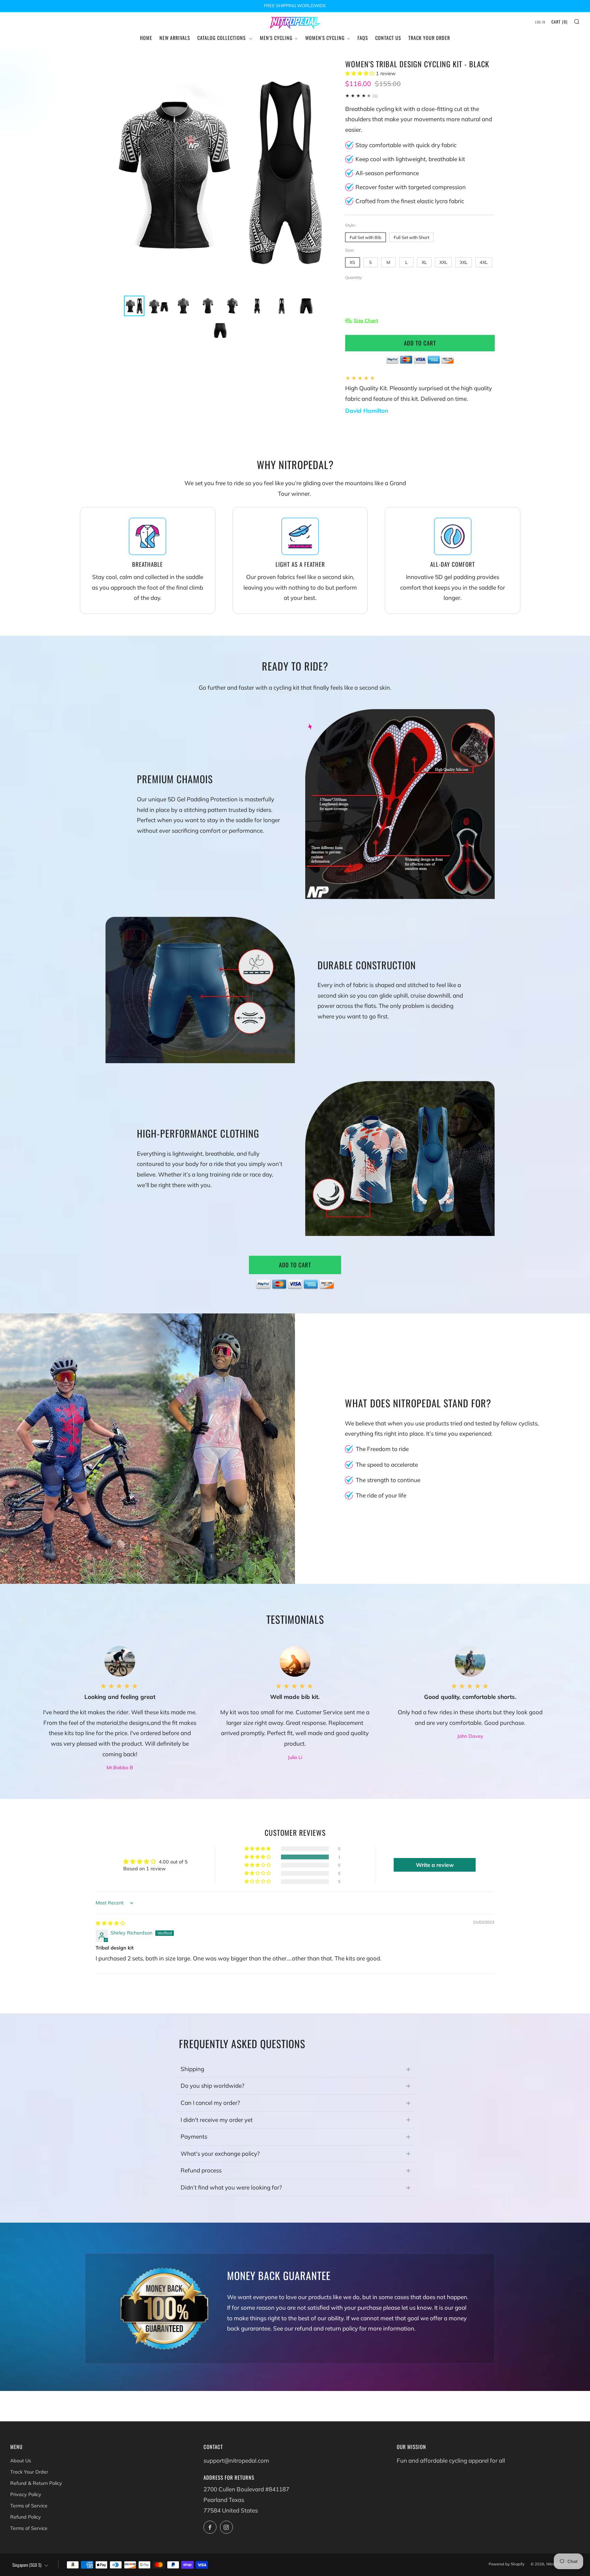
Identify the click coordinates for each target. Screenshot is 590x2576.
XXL (443, 262)
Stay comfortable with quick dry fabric (406, 145)
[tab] (134, 306)
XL (424, 262)
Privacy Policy (26, 2494)
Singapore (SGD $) (27, 2565)
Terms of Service (29, 2506)
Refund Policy (26, 2517)
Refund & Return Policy (36, 2483)
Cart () (559, 22)
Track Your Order (429, 38)
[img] (110, 1923)
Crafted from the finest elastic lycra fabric (410, 201)
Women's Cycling (325, 38)
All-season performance (387, 173)
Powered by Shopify (507, 2564)
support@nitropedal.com (236, 2460)
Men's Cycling (276, 38)
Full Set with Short (411, 237)
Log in (540, 22)
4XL (484, 262)
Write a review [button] (435, 1865)
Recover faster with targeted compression (411, 187)
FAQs (363, 38)
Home (146, 38)
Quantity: (354, 278)
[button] (361, 73)
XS (352, 262)
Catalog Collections (222, 38)
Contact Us (388, 38)
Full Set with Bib (366, 237)
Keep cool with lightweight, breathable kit (410, 159)
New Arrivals (175, 38)
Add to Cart (295, 1265)
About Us (21, 2461)
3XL (463, 262)
